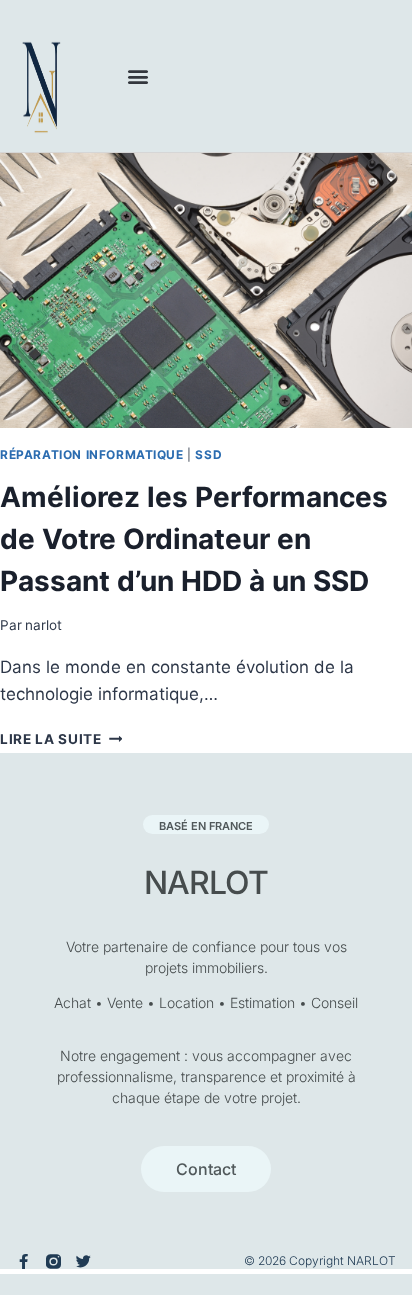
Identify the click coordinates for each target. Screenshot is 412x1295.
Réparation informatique (92, 454)
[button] (138, 76)
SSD (208, 454)
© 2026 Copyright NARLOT (320, 1260)
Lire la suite (61, 739)
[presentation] (206, 290)
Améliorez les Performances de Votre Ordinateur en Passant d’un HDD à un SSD (194, 539)
